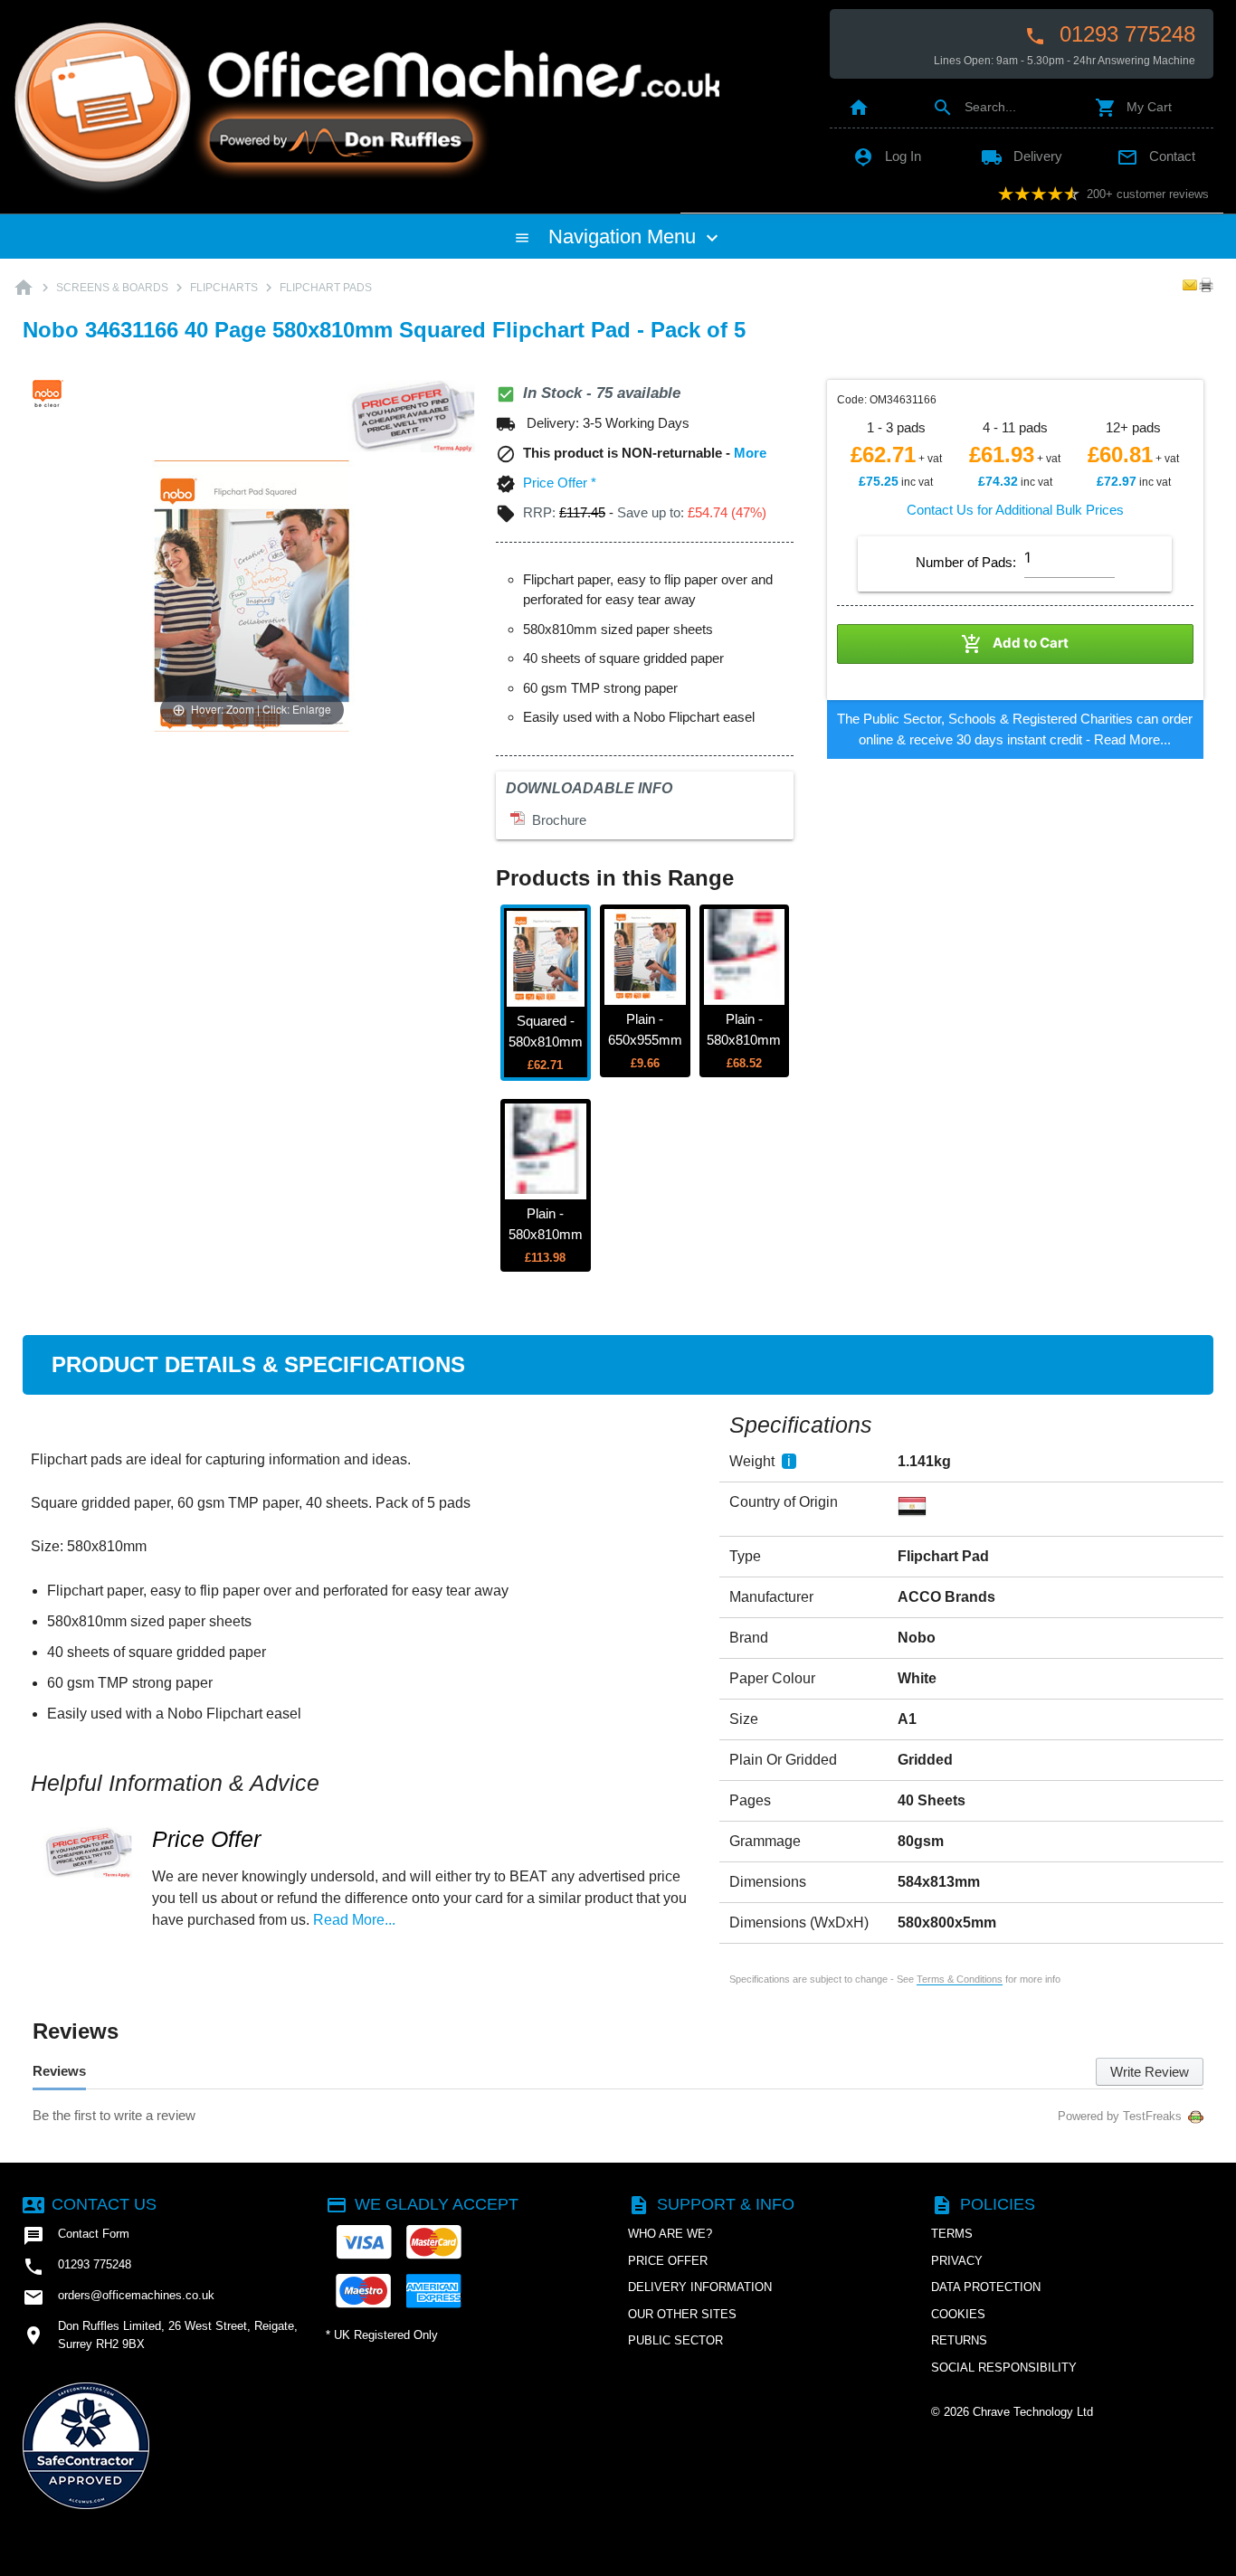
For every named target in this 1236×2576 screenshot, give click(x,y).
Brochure (556, 820)
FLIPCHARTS (224, 288)
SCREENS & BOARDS (112, 288)
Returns (959, 2340)
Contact (1156, 156)
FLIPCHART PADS (326, 288)
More (750, 453)
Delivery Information (700, 2287)
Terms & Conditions (960, 1979)
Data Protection (986, 2287)
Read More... (1132, 739)
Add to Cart (1015, 644)
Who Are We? (670, 2234)
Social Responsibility (1004, 2368)
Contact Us (90, 2204)
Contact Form (76, 2236)
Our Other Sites (682, 2314)
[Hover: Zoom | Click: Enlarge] (252, 595)
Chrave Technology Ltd (1033, 2412)
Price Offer (206, 1839)
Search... (974, 107)
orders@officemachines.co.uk (119, 2297)
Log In (887, 156)
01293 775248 (1110, 34)
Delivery (1022, 156)
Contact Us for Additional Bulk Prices (1015, 510)
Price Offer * (560, 483)
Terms (952, 2234)
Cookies (958, 2314)
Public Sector (675, 2340)
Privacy (957, 2261)
